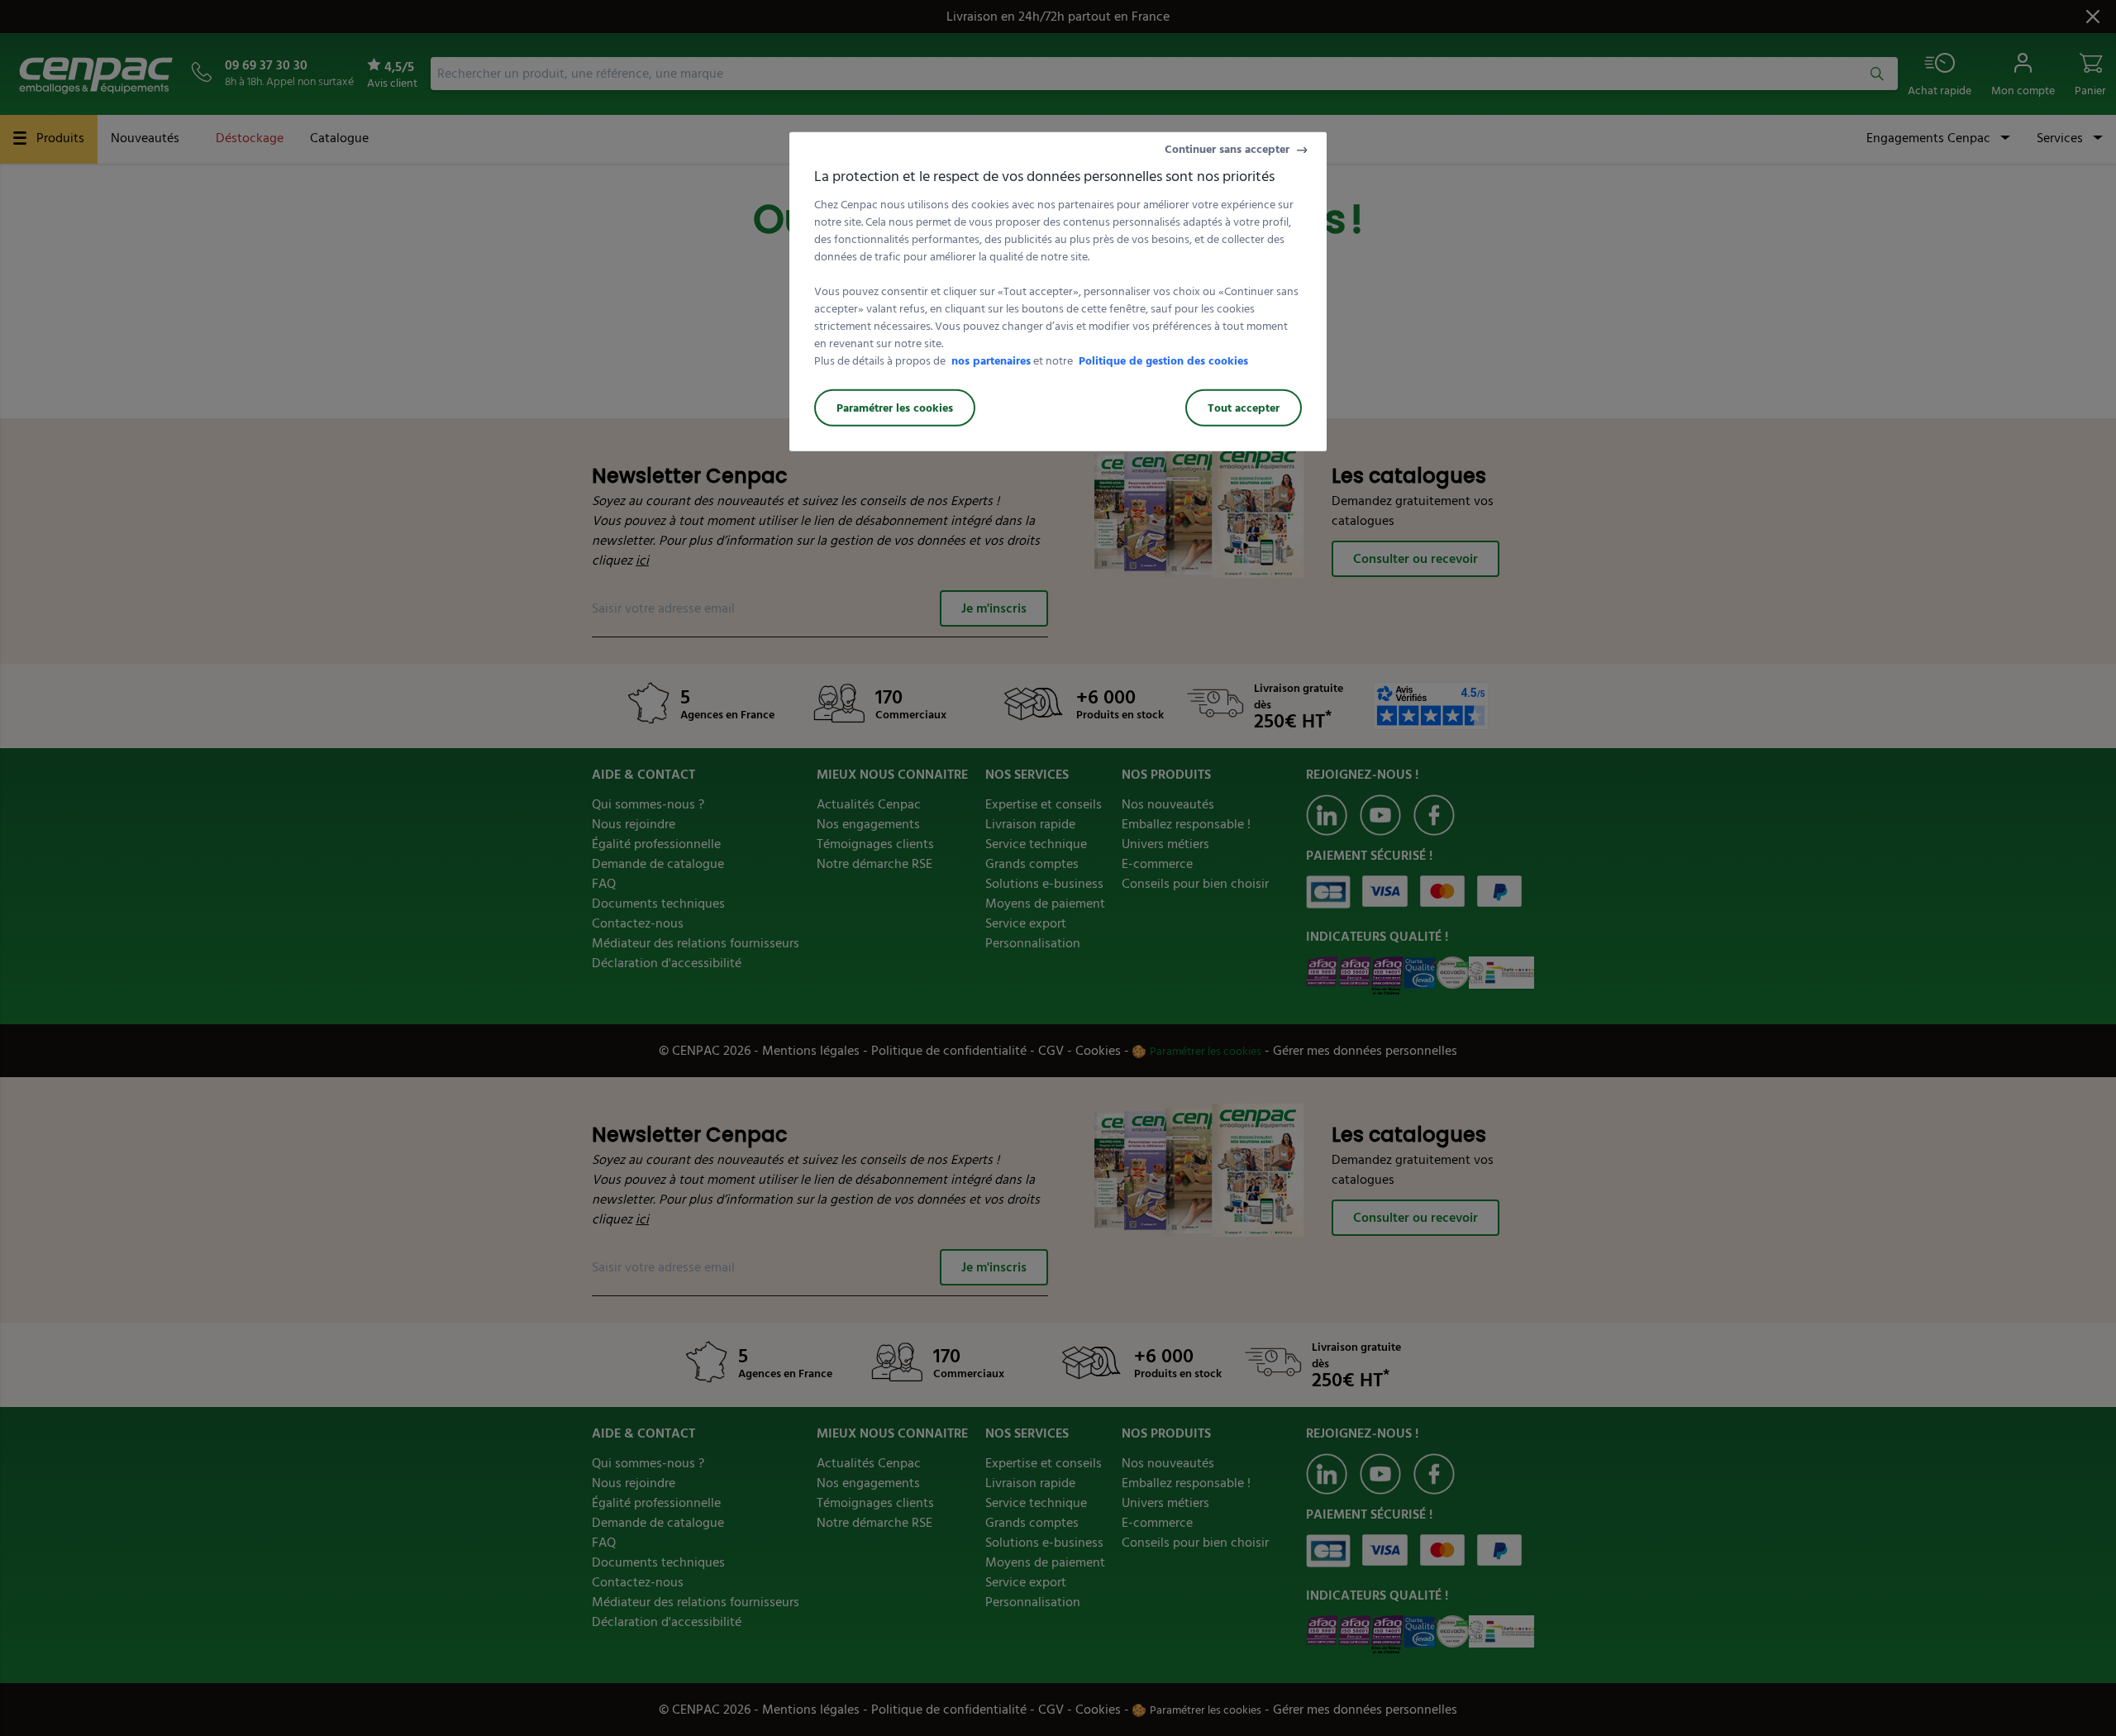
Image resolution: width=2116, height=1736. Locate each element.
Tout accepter (1244, 408)
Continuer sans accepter (1227, 149)
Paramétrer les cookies (895, 408)
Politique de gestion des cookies (1163, 361)
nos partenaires (991, 361)
